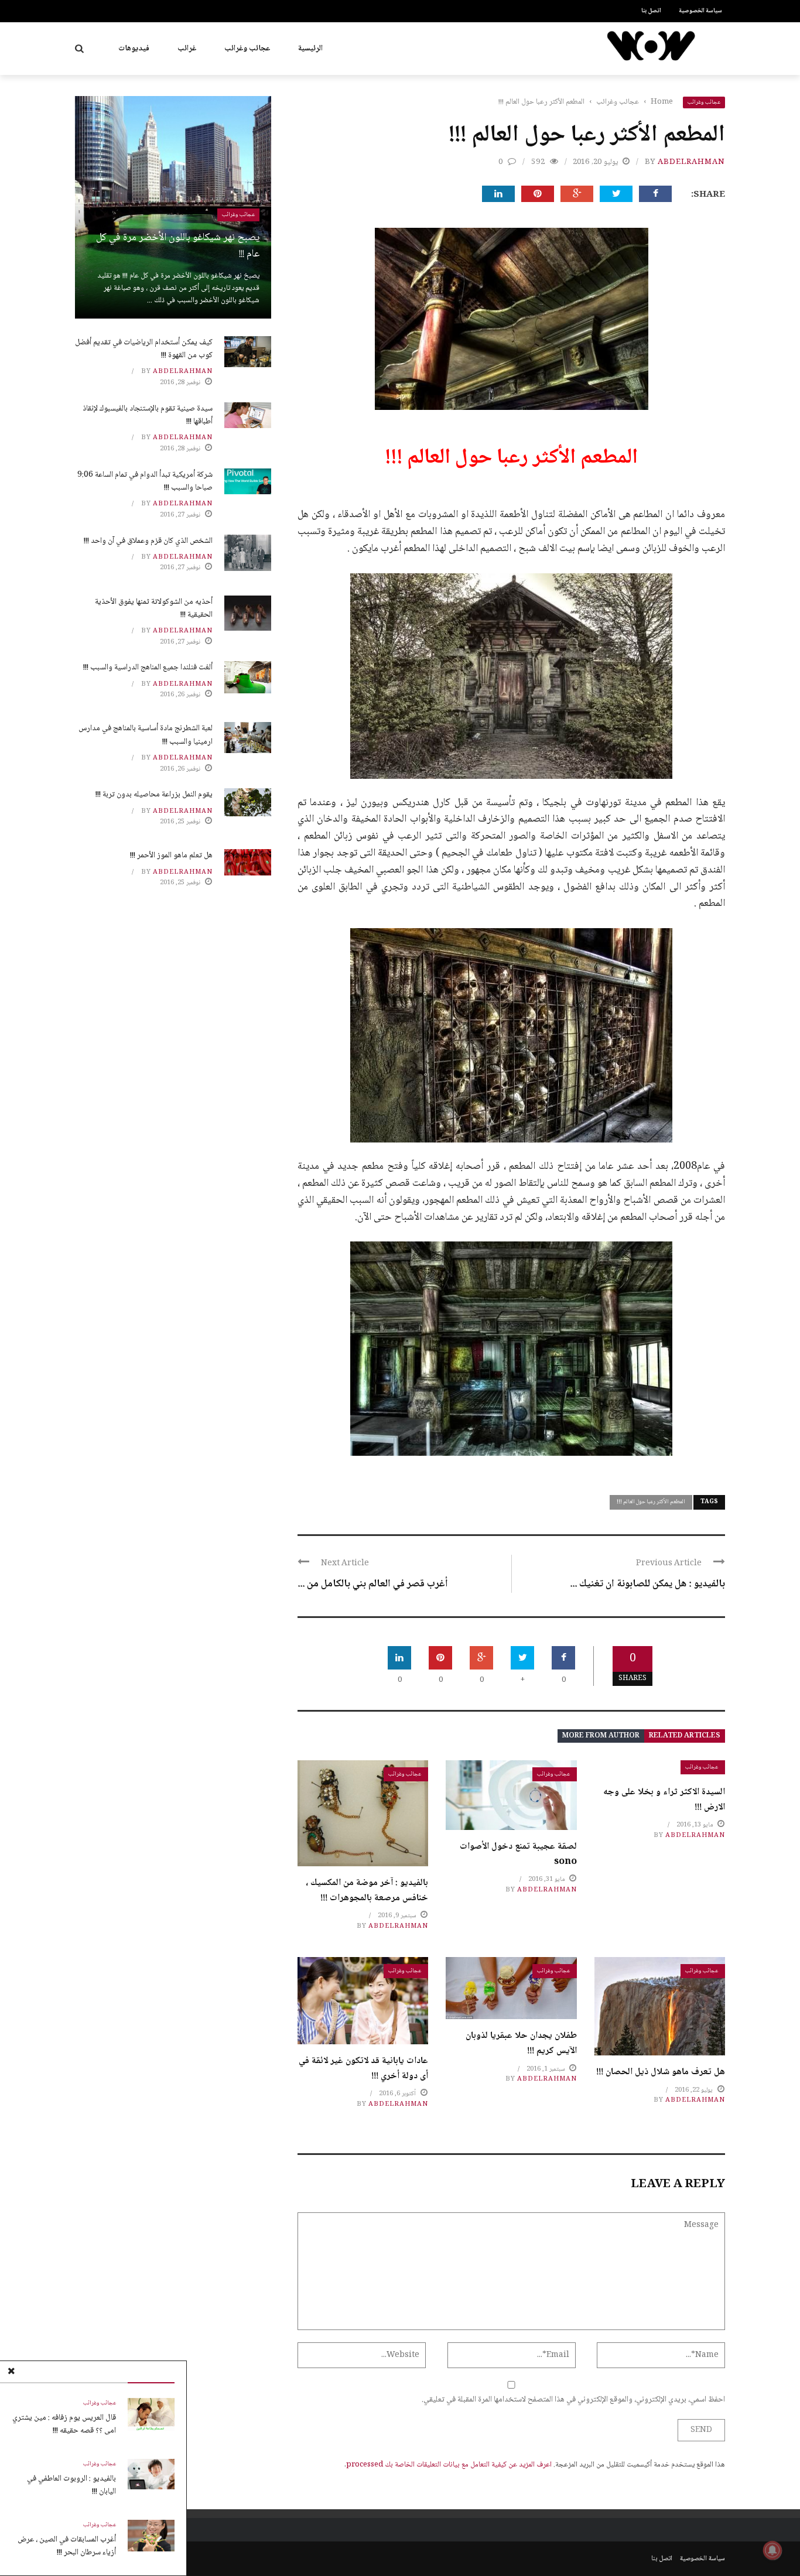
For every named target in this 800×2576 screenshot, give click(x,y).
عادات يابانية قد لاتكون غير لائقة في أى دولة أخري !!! (363, 2069)
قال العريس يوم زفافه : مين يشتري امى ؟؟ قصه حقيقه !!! (64, 2424)
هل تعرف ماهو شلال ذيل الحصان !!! (661, 2072)
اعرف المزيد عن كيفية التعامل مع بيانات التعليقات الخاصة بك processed (449, 2465)
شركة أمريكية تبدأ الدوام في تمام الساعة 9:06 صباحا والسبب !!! (145, 481)
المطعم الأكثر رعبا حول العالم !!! (651, 1502)
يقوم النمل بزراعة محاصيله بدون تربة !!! (154, 795)
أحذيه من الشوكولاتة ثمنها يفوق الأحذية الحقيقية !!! (154, 608)
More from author (601, 1736)
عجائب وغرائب (247, 49)
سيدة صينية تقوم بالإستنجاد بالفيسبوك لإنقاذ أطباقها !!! (148, 415)
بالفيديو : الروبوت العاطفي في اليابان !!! (71, 2485)
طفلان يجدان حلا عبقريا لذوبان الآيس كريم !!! (521, 2043)
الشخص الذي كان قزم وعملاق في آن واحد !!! (148, 541)
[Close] (11, 2372)
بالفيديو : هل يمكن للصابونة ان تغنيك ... (647, 1584)
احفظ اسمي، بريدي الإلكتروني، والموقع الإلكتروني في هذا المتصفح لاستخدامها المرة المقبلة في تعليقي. (573, 2400)
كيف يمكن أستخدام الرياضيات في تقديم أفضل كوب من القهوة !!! (144, 349)
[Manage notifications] (772, 2550)
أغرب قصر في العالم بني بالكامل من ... (373, 1584)
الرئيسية (310, 49)
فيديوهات (134, 49)
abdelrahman (691, 162)
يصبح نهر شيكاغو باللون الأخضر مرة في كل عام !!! (178, 246)
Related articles (685, 1736)
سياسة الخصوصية (700, 11)
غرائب (187, 49)
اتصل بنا (651, 11)
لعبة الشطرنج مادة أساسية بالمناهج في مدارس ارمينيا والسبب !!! (146, 735)
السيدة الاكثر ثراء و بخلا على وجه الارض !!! (664, 1800)
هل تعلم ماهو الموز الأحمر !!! (171, 856)
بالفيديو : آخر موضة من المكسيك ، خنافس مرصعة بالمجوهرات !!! (367, 1891)
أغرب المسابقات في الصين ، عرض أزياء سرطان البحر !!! (67, 2546)
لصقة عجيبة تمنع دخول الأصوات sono (518, 1854)
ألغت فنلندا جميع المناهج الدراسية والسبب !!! (148, 668)
